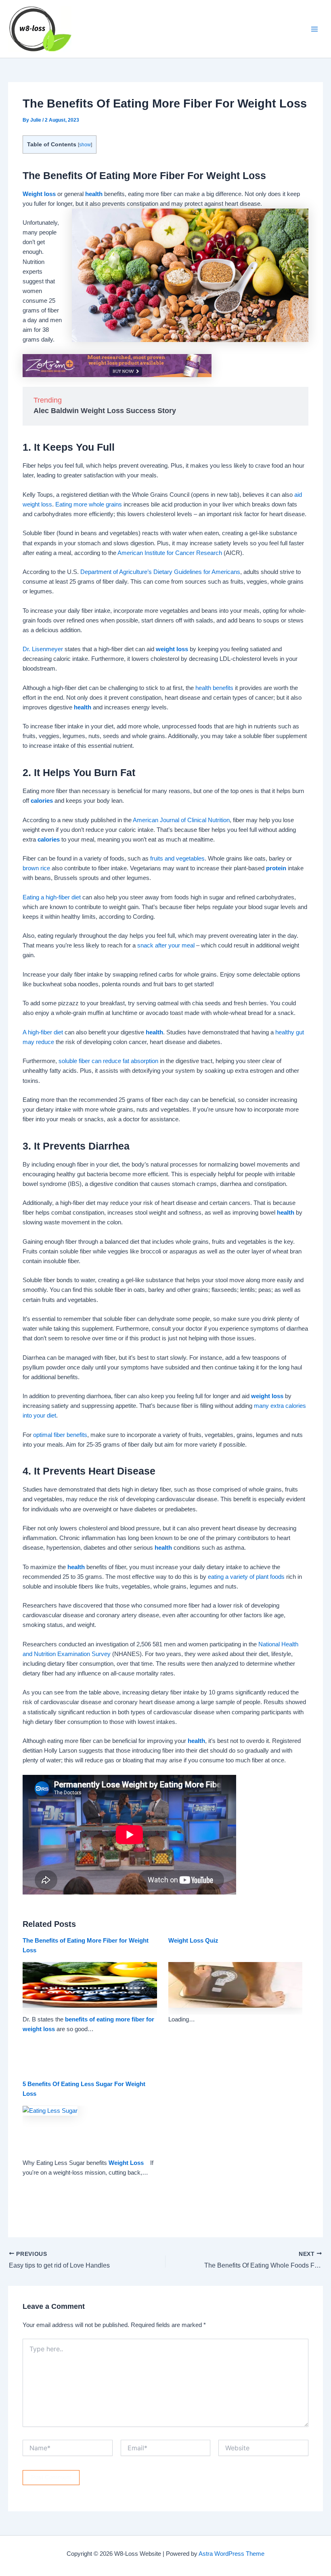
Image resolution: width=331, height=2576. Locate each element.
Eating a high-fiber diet (52, 897)
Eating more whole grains (89, 504)
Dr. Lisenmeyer (43, 649)
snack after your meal (166, 945)
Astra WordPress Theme (231, 2554)
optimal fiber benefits (60, 1435)
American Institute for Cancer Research (170, 553)
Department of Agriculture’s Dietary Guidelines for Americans (160, 572)
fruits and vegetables (177, 859)
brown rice (36, 868)
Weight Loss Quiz (193, 1941)
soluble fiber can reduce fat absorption (108, 1061)
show (85, 145)
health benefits (214, 688)
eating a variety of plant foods (246, 1577)
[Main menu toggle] (314, 29)
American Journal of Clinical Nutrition (181, 820)
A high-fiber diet (43, 1032)
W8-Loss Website (118, 29)
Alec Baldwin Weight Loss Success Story (105, 411)
